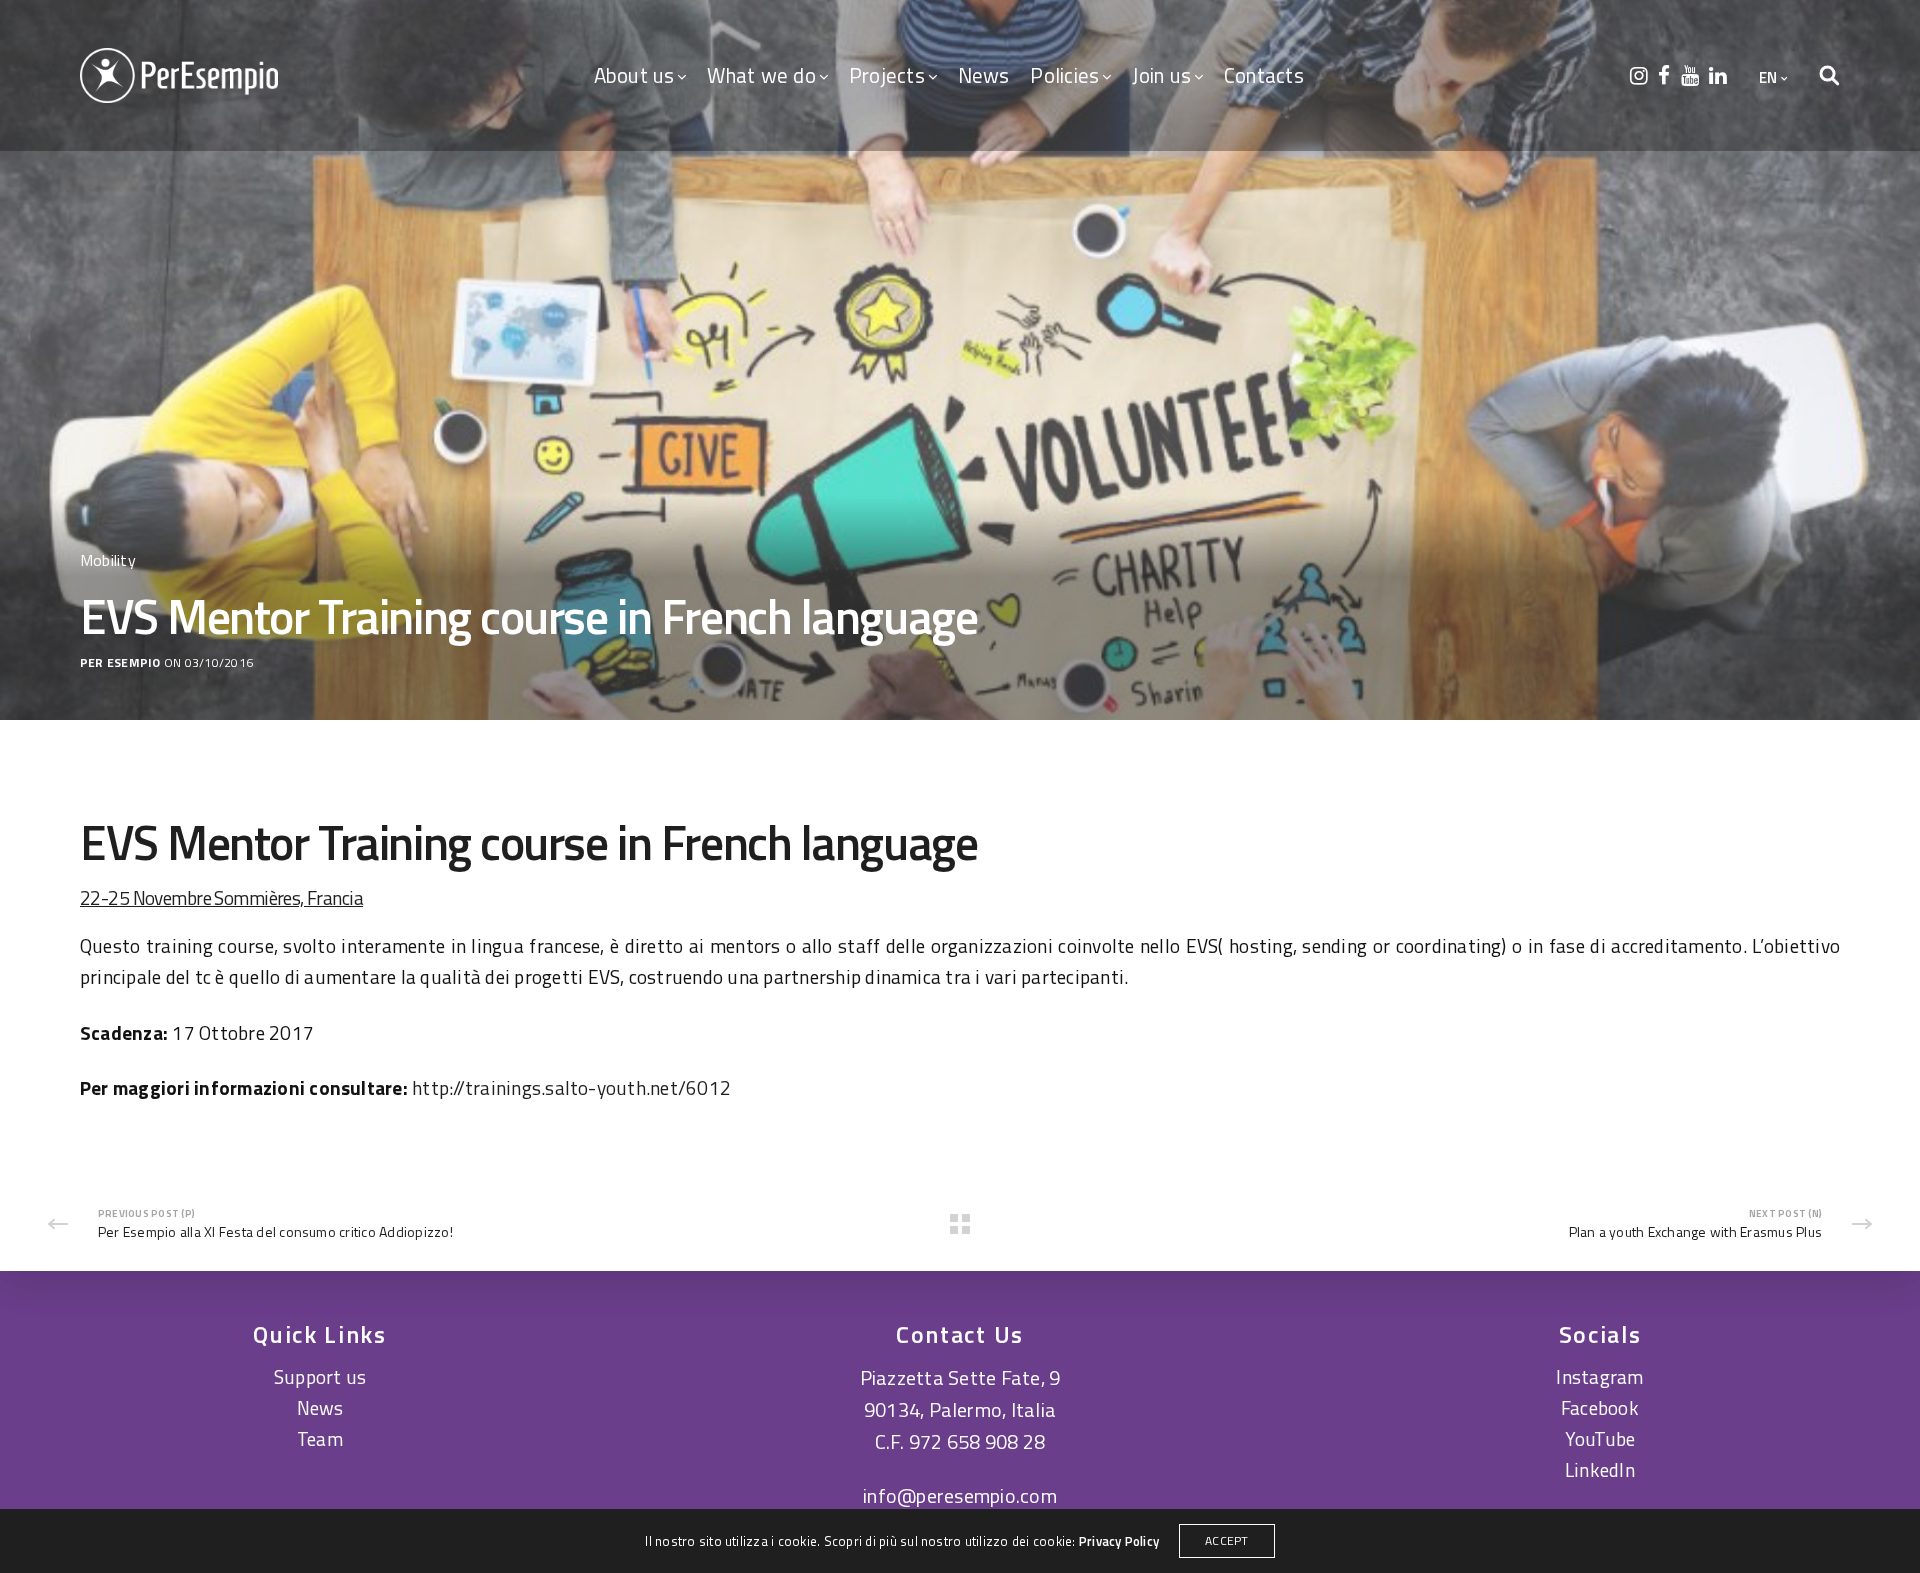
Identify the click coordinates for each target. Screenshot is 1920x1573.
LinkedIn (1600, 1469)
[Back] (960, 1224)
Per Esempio (120, 663)
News (984, 75)
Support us (320, 1376)
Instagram (1599, 1376)
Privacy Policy (1119, 1541)
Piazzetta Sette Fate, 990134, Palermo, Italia (960, 1393)
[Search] (1829, 76)
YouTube (1600, 1438)
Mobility (108, 560)
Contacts (1264, 75)
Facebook (1600, 1407)
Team (320, 1438)
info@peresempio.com (960, 1495)
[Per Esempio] (179, 75)
